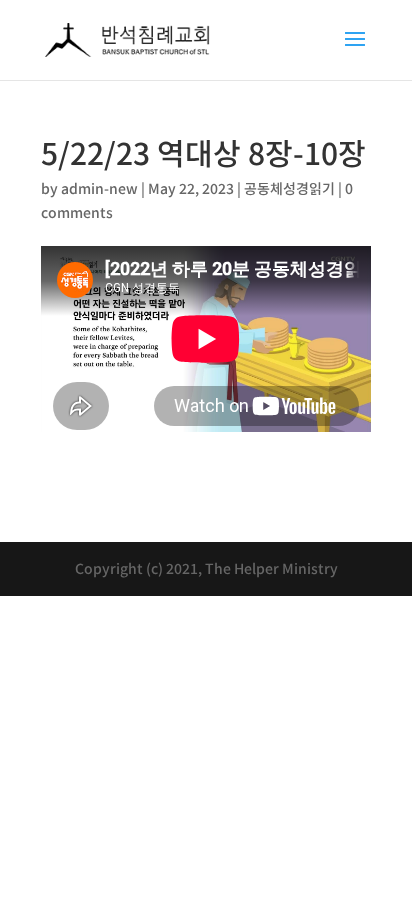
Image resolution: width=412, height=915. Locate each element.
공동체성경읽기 (289, 188)
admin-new (99, 188)
